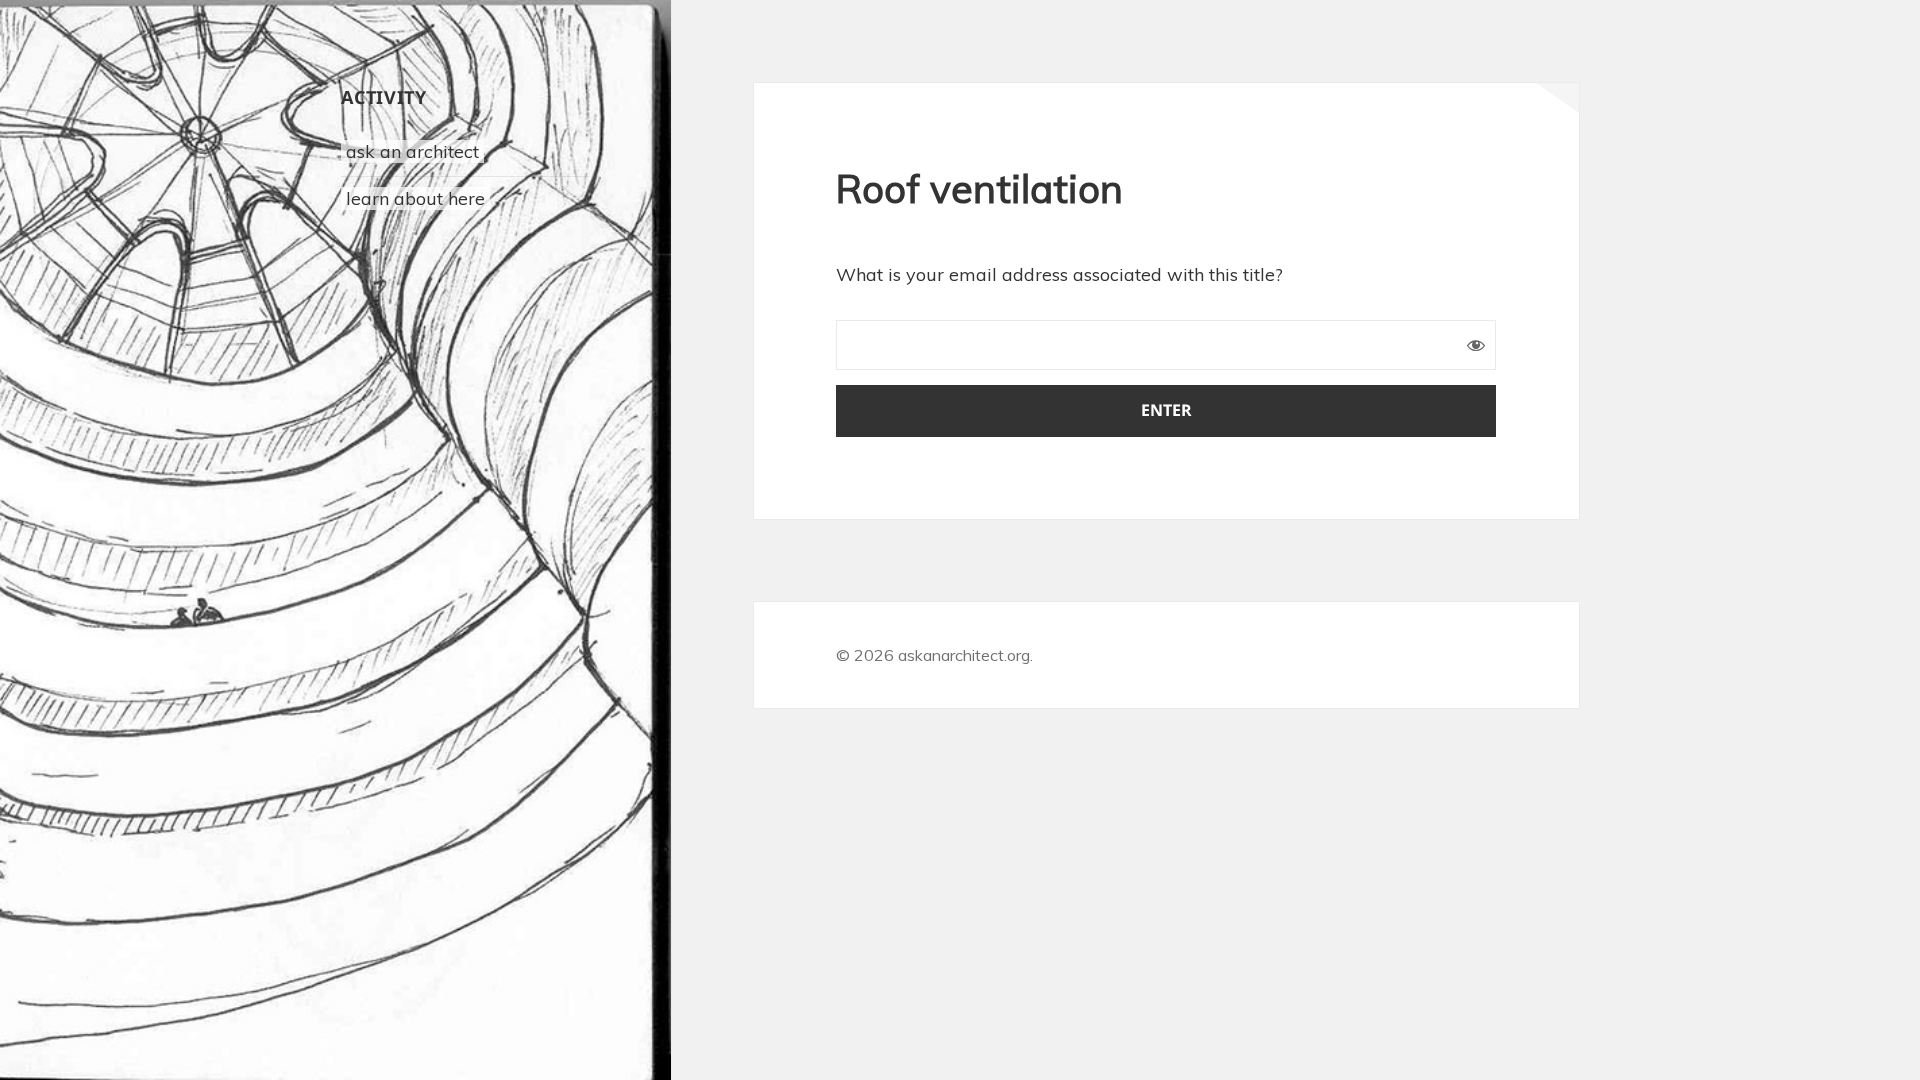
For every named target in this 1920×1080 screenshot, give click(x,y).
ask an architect (412, 151)
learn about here (415, 198)
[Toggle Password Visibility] (1476, 345)
